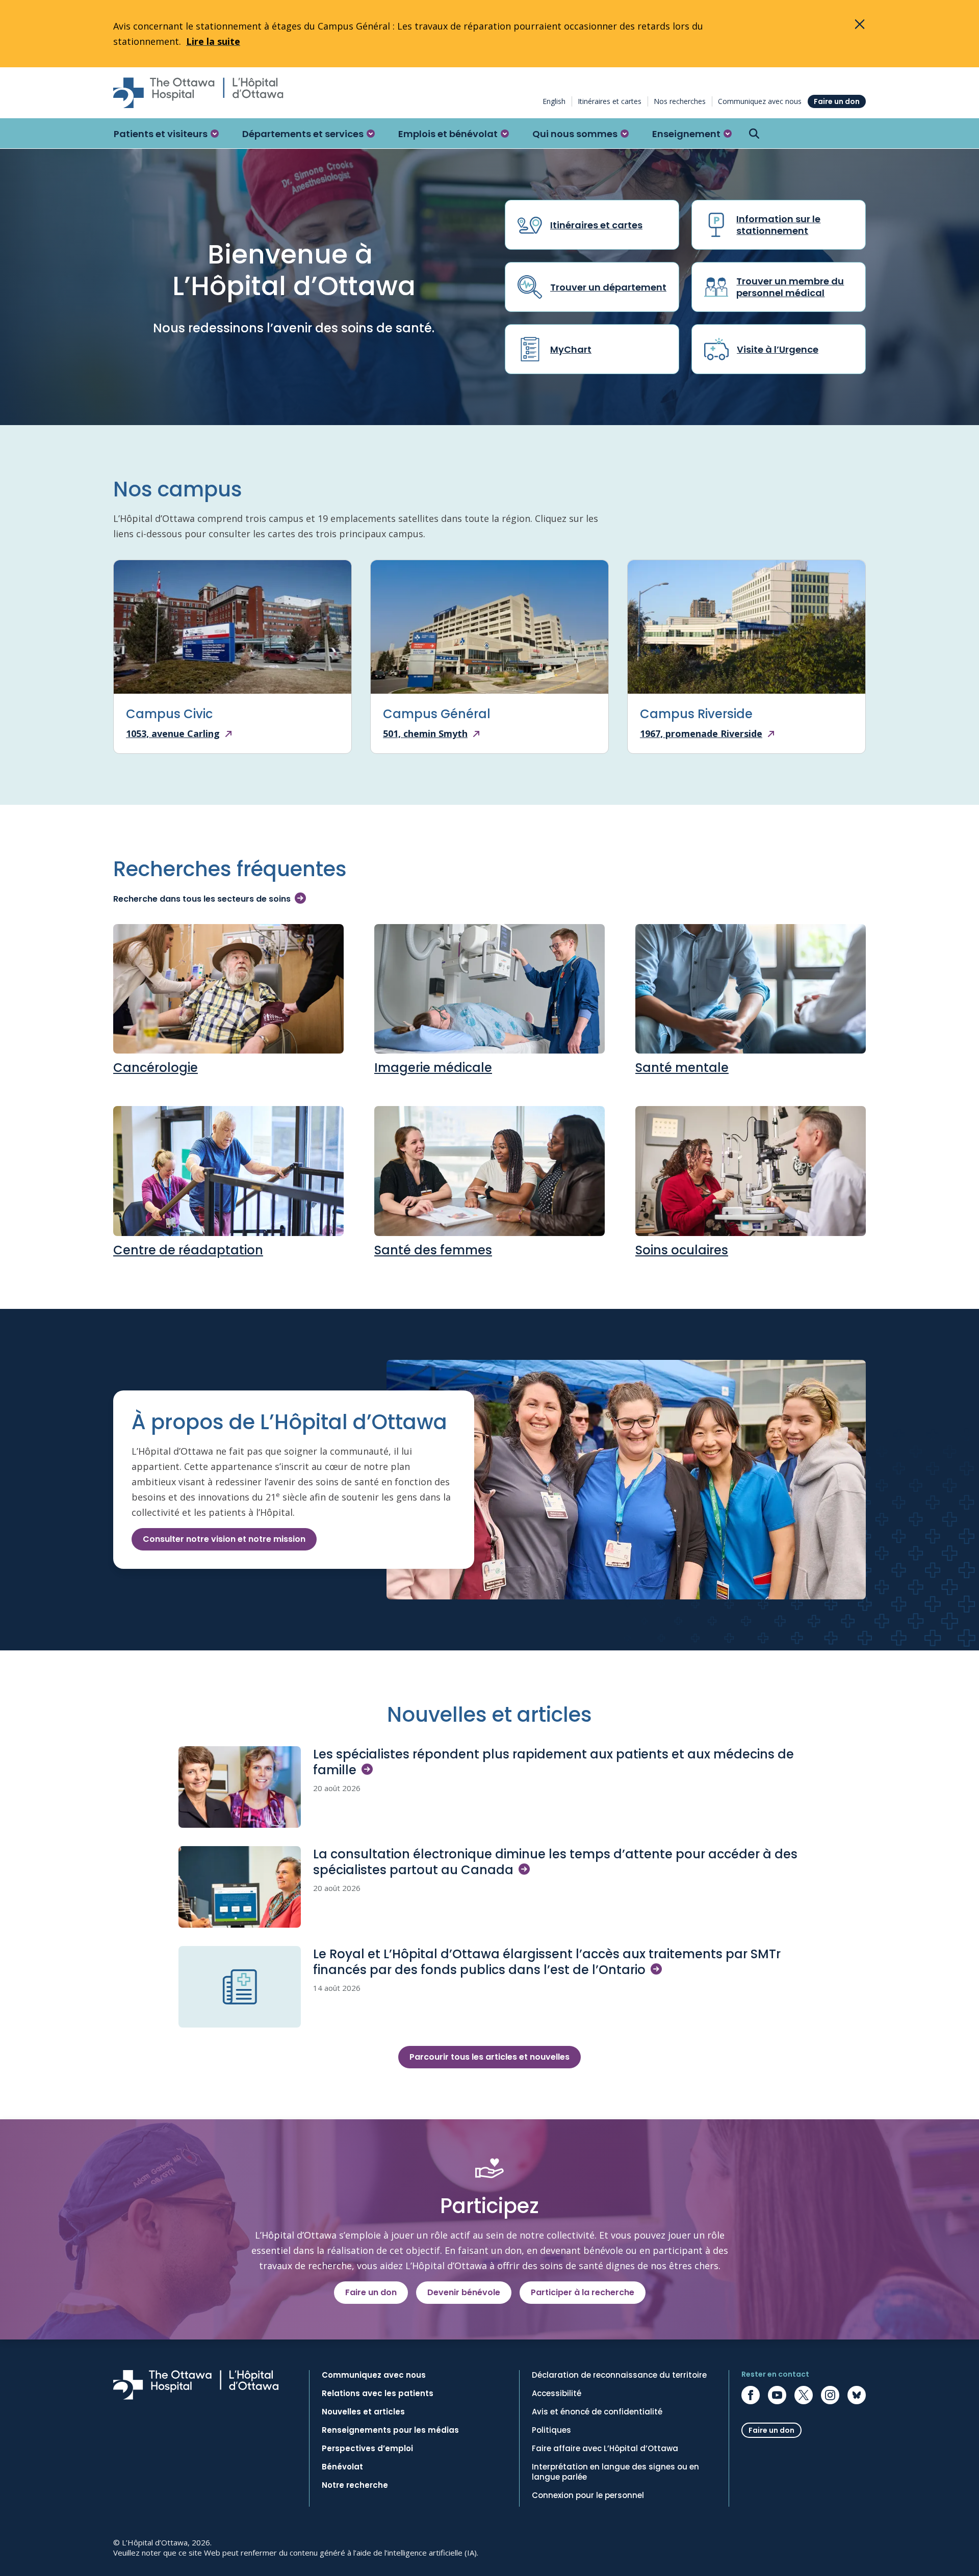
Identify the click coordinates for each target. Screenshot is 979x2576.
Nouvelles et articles (363, 2412)
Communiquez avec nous (760, 101)
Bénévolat (342, 2467)
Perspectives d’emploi (367, 2449)
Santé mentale (682, 1068)
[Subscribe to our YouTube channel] (777, 2395)
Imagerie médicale (433, 1068)
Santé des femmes (433, 1250)
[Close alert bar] (860, 24)
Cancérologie (156, 1068)
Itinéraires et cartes (610, 101)
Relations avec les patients (378, 2394)
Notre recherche (355, 2485)
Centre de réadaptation (188, 1250)
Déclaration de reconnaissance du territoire (619, 2375)
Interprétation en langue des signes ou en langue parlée (615, 2472)
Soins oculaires (682, 1250)
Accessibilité (557, 2394)
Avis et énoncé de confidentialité (597, 2412)
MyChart (571, 349)
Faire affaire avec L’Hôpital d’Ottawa (605, 2449)
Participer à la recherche (583, 2292)
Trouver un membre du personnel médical (790, 287)
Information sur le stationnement (778, 225)
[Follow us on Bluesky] (857, 2395)
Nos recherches (680, 101)
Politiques (551, 2430)
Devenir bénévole (464, 2292)
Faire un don (837, 101)
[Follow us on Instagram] (830, 2395)
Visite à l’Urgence (778, 349)
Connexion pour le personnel (588, 2495)
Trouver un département (608, 287)
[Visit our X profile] (804, 2395)
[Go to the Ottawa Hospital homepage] (198, 93)
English (554, 101)
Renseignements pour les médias (390, 2430)
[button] (166, 134)
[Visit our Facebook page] (751, 2395)
